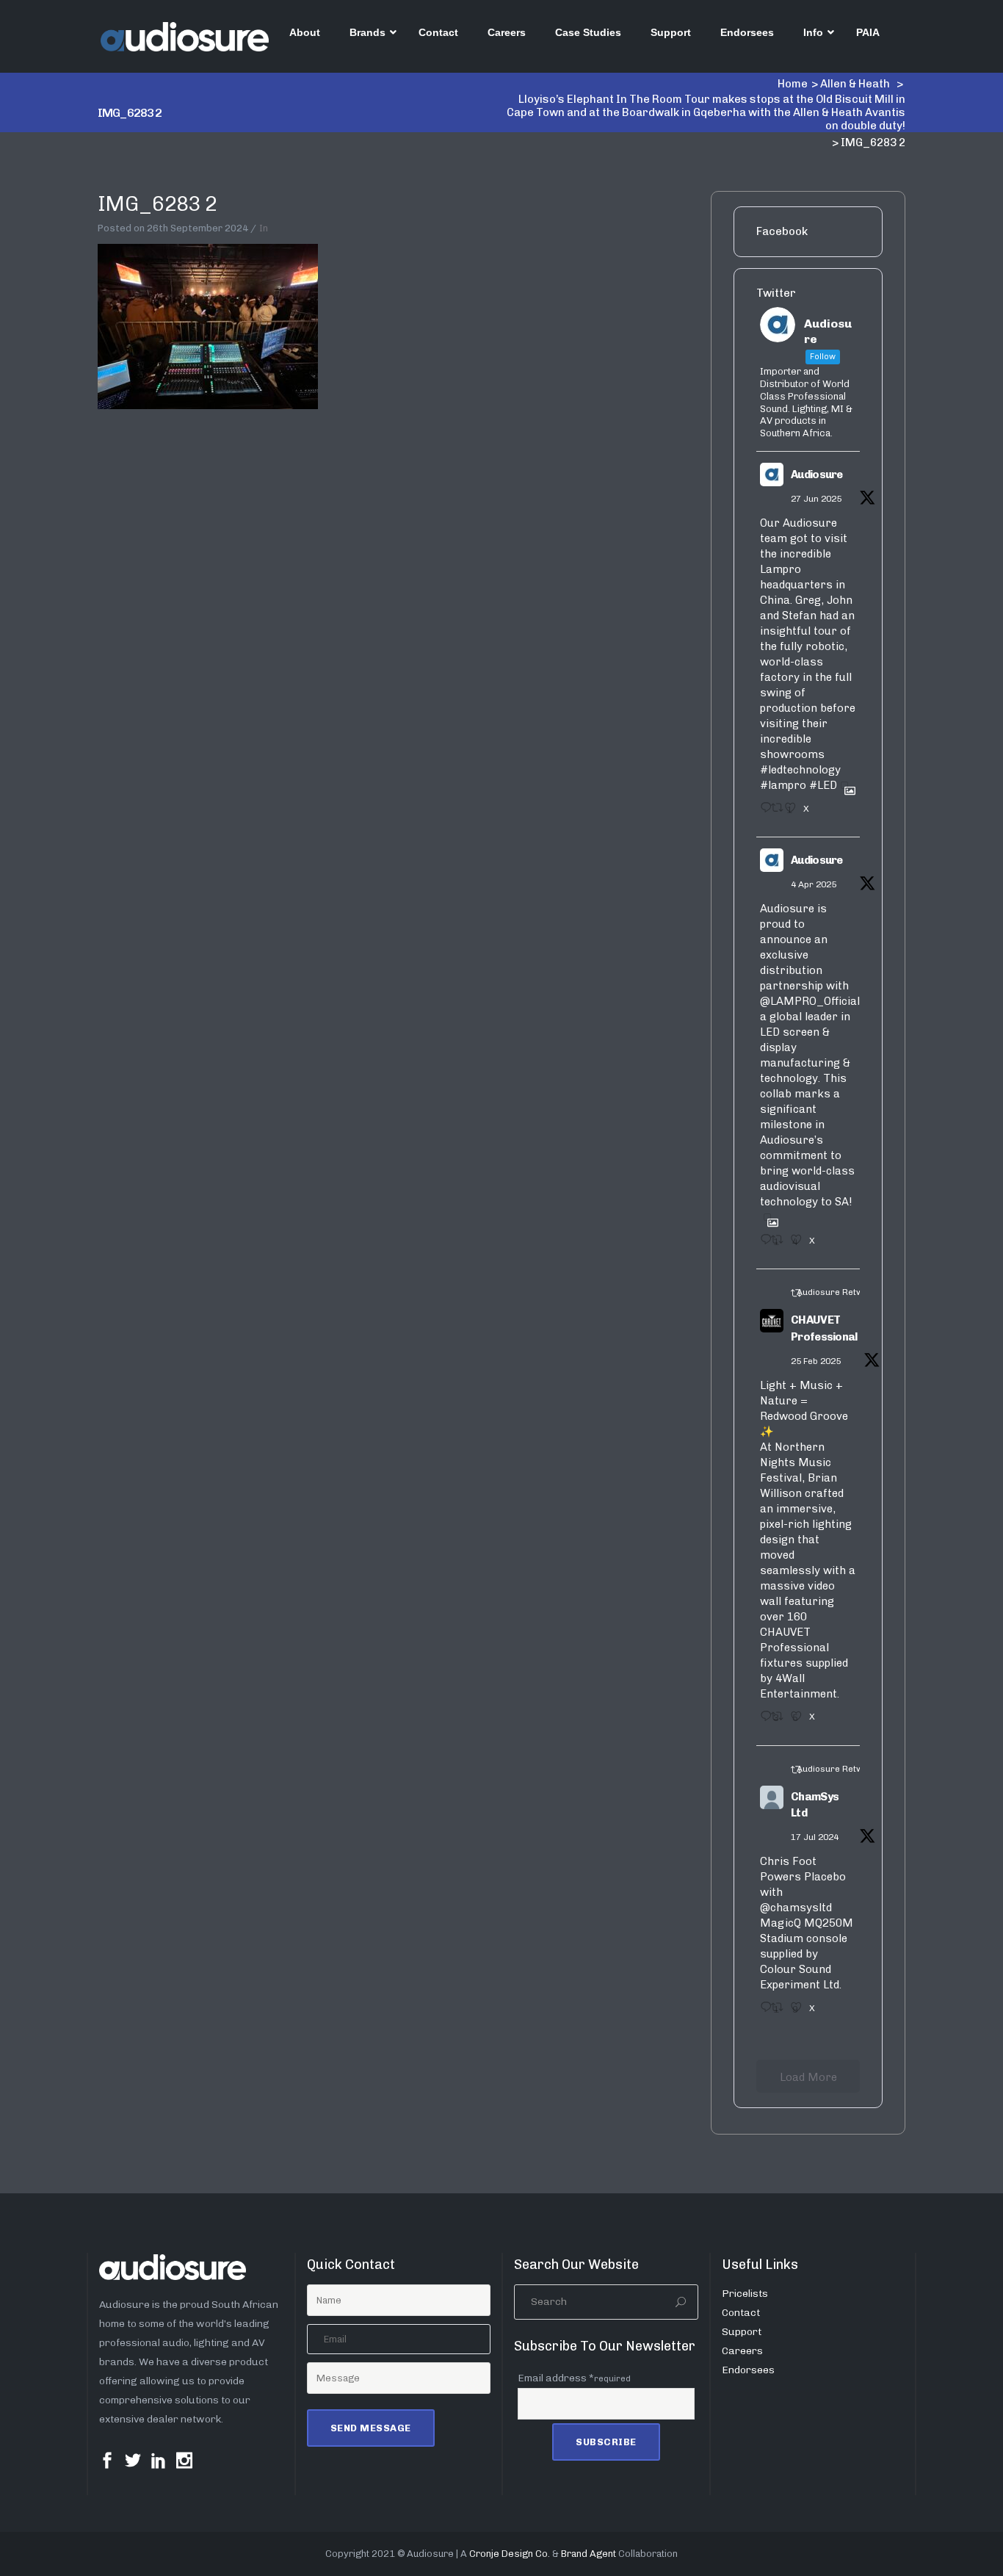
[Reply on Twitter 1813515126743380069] (762, 2012)
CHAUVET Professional (824, 1328)
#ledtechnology (800, 770)
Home (793, 84)
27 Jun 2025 (816, 499)
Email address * (574, 2378)
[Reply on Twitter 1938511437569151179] (762, 812)
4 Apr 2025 (814, 884)
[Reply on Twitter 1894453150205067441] (762, 1721)
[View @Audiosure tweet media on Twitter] (844, 785)
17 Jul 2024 (815, 1837)
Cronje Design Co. (510, 2554)
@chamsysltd (796, 1908)
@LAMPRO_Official (810, 1001)
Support (742, 2332)
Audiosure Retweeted (842, 1292)
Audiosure (817, 475)
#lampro (783, 785)
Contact (741, 2313)
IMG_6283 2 (157, 204)
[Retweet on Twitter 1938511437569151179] (774, 812)
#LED (823, 785)
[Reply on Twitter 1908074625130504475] (762, 1244)
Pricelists (745, 2294)
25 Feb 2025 (816, 1361)
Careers (742, 2351)
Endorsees (748, 2370)
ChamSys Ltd (815, 1805)
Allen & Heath (855, 84)
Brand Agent (589, 2554)
